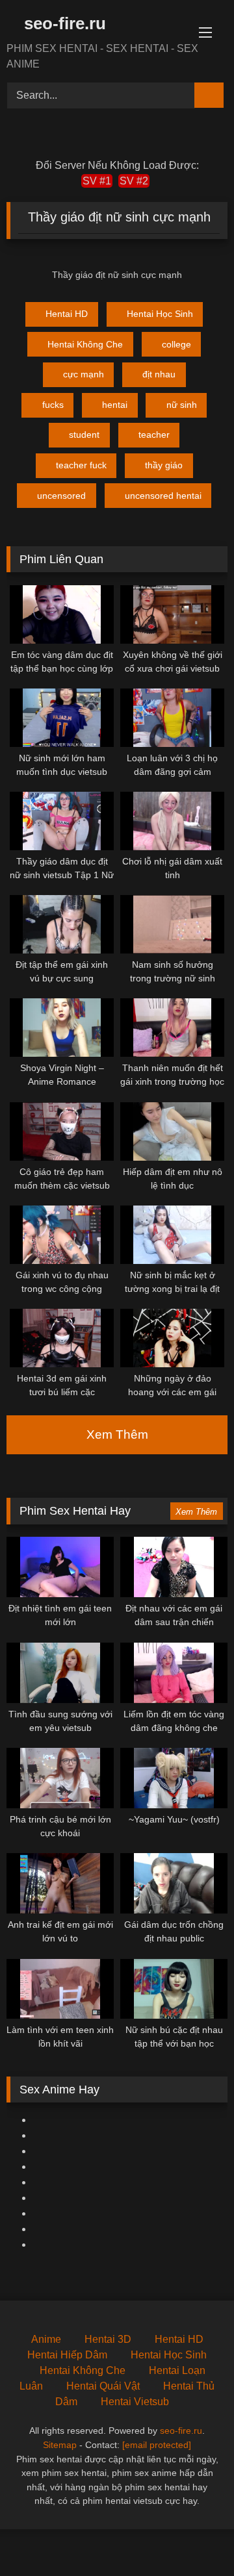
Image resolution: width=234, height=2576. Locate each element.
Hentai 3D (108, 2339)
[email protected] (157, 2445)
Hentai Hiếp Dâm (67, 2355)
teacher (154, 435)
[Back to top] (195, 2537)
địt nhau (159, 374)
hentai (115, 405)
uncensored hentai (163, 496)
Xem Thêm (117, 1434)
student (84, 435)
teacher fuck (81, 465)
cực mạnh (84, 374)
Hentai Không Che (85, 344)
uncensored (61, 496)
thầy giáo (164, 465)
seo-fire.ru (63, 23)
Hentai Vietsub (135, 2402)
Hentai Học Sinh (160, 314)
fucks (53, 405)
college (176, 344)
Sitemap (60, 2445)
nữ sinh (182, 405)
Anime (46, 2339)
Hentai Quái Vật (103, 2386)
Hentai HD (67, 314)
